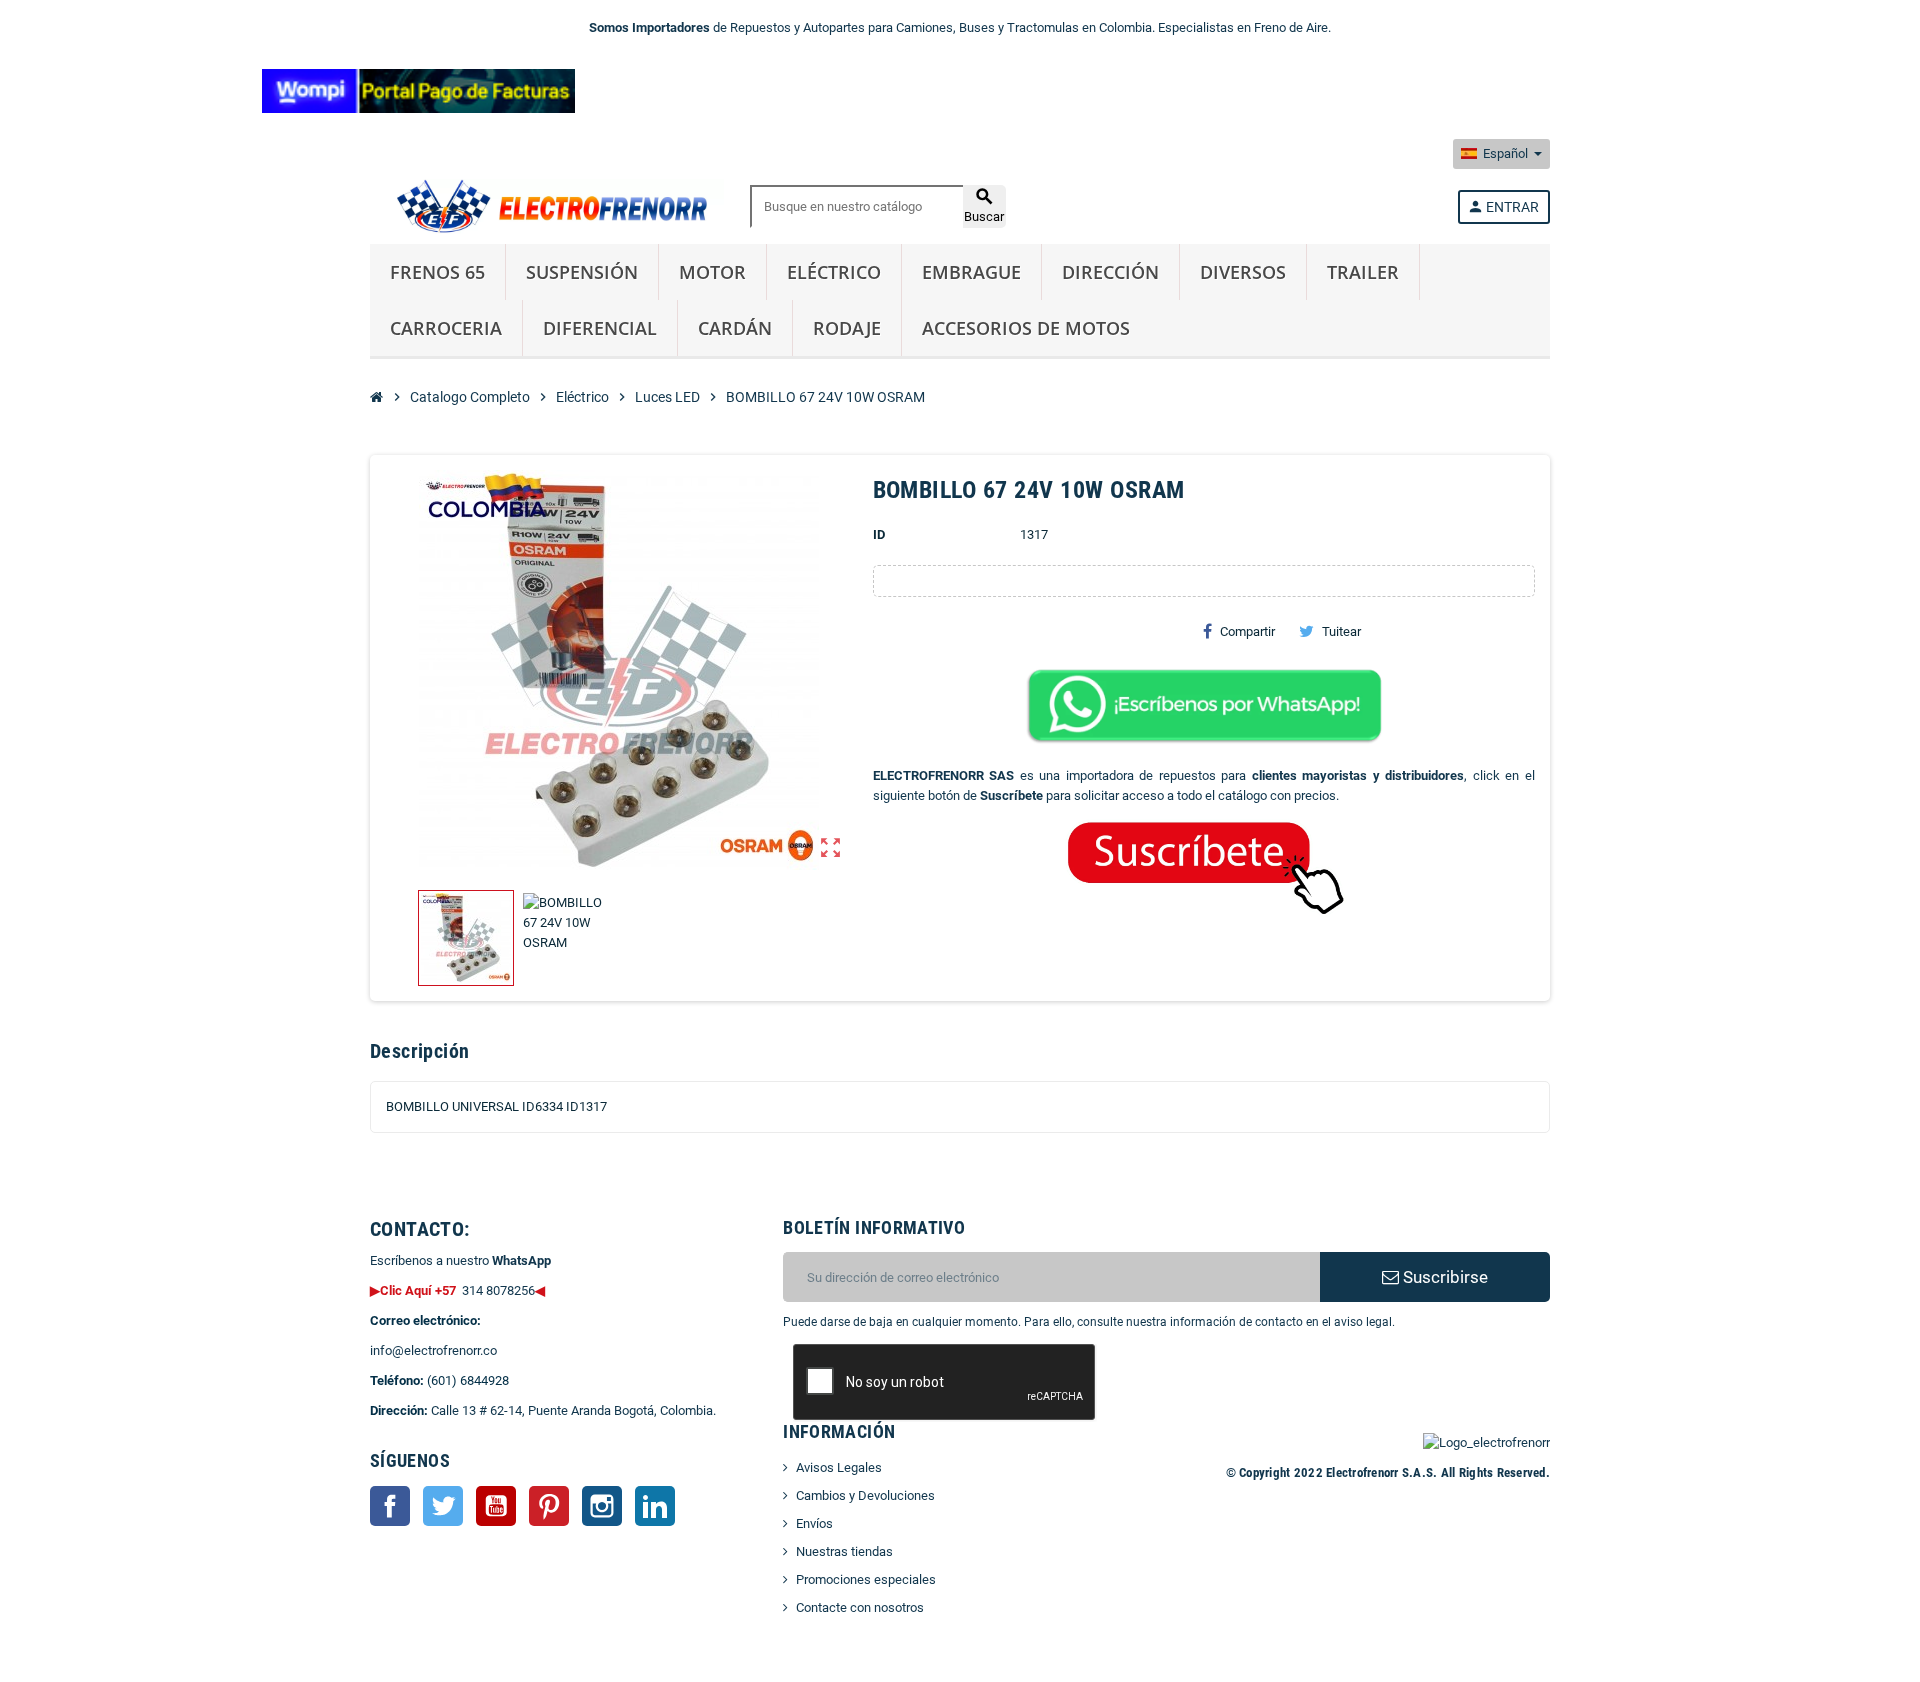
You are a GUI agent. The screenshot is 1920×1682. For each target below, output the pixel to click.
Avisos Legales (839, 1467)
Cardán (735, 328)
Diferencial (600, 328)
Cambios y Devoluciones (865, 1495)
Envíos (814, 1523)
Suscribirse (1443, 1277)
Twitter (443, 1506)
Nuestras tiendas (844, 1551)
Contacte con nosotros (860, 1607)
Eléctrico (834, 272)
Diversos (1243, 272)
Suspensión (582, 272)
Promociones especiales (866, 1579)
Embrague (971, 272)
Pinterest (549, 1506)
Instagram (602, 1506)
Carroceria (446, 328)
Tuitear (1341, 631)
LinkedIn (655, 1506)
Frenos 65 (437, 272)
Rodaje (847, 328)
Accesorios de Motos (1026, 328)
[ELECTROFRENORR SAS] (547, 205)
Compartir (1247, 631)
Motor (712, 272)
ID (879, 534)
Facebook (390, 1506)
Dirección (1110, 272)
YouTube (496, 1506)
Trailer (1363, 272)
